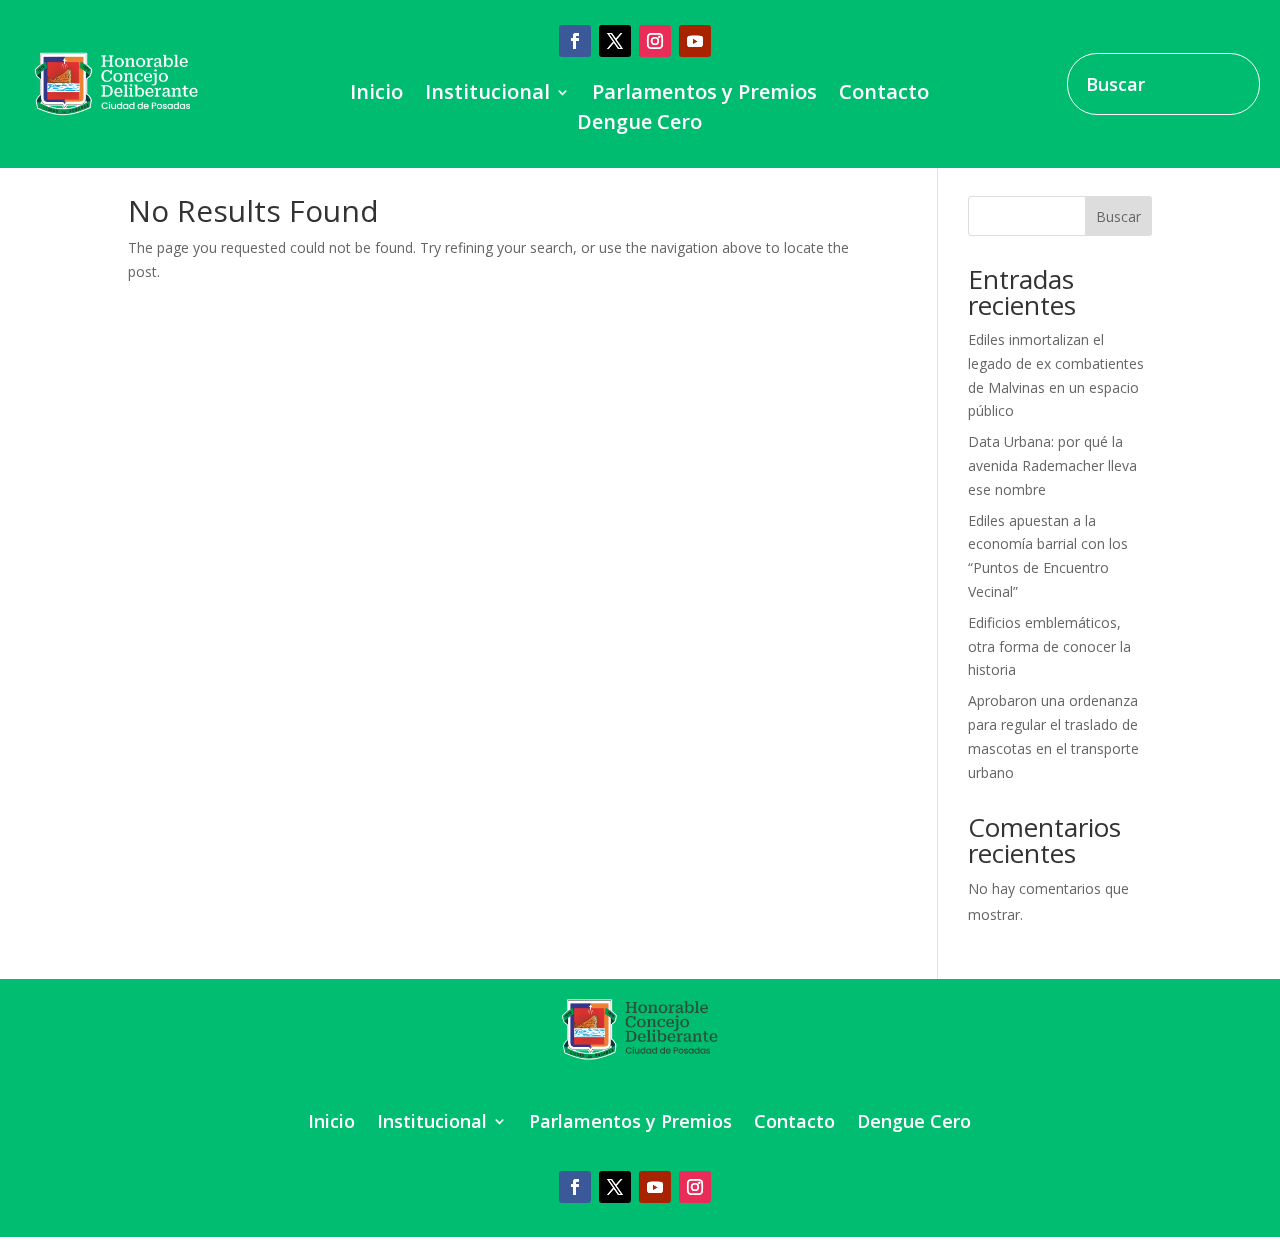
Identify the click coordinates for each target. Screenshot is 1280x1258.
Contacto (884, 95)
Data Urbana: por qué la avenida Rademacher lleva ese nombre (1052, 465)
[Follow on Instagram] (655, 41)
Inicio (376, 95)
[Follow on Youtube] (695, 41)
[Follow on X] (615, 41)
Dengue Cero (639, 125)
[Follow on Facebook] (575, 41)
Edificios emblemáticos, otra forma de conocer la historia (1049, 646)
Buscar (1118, 216)
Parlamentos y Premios (704, 95)
